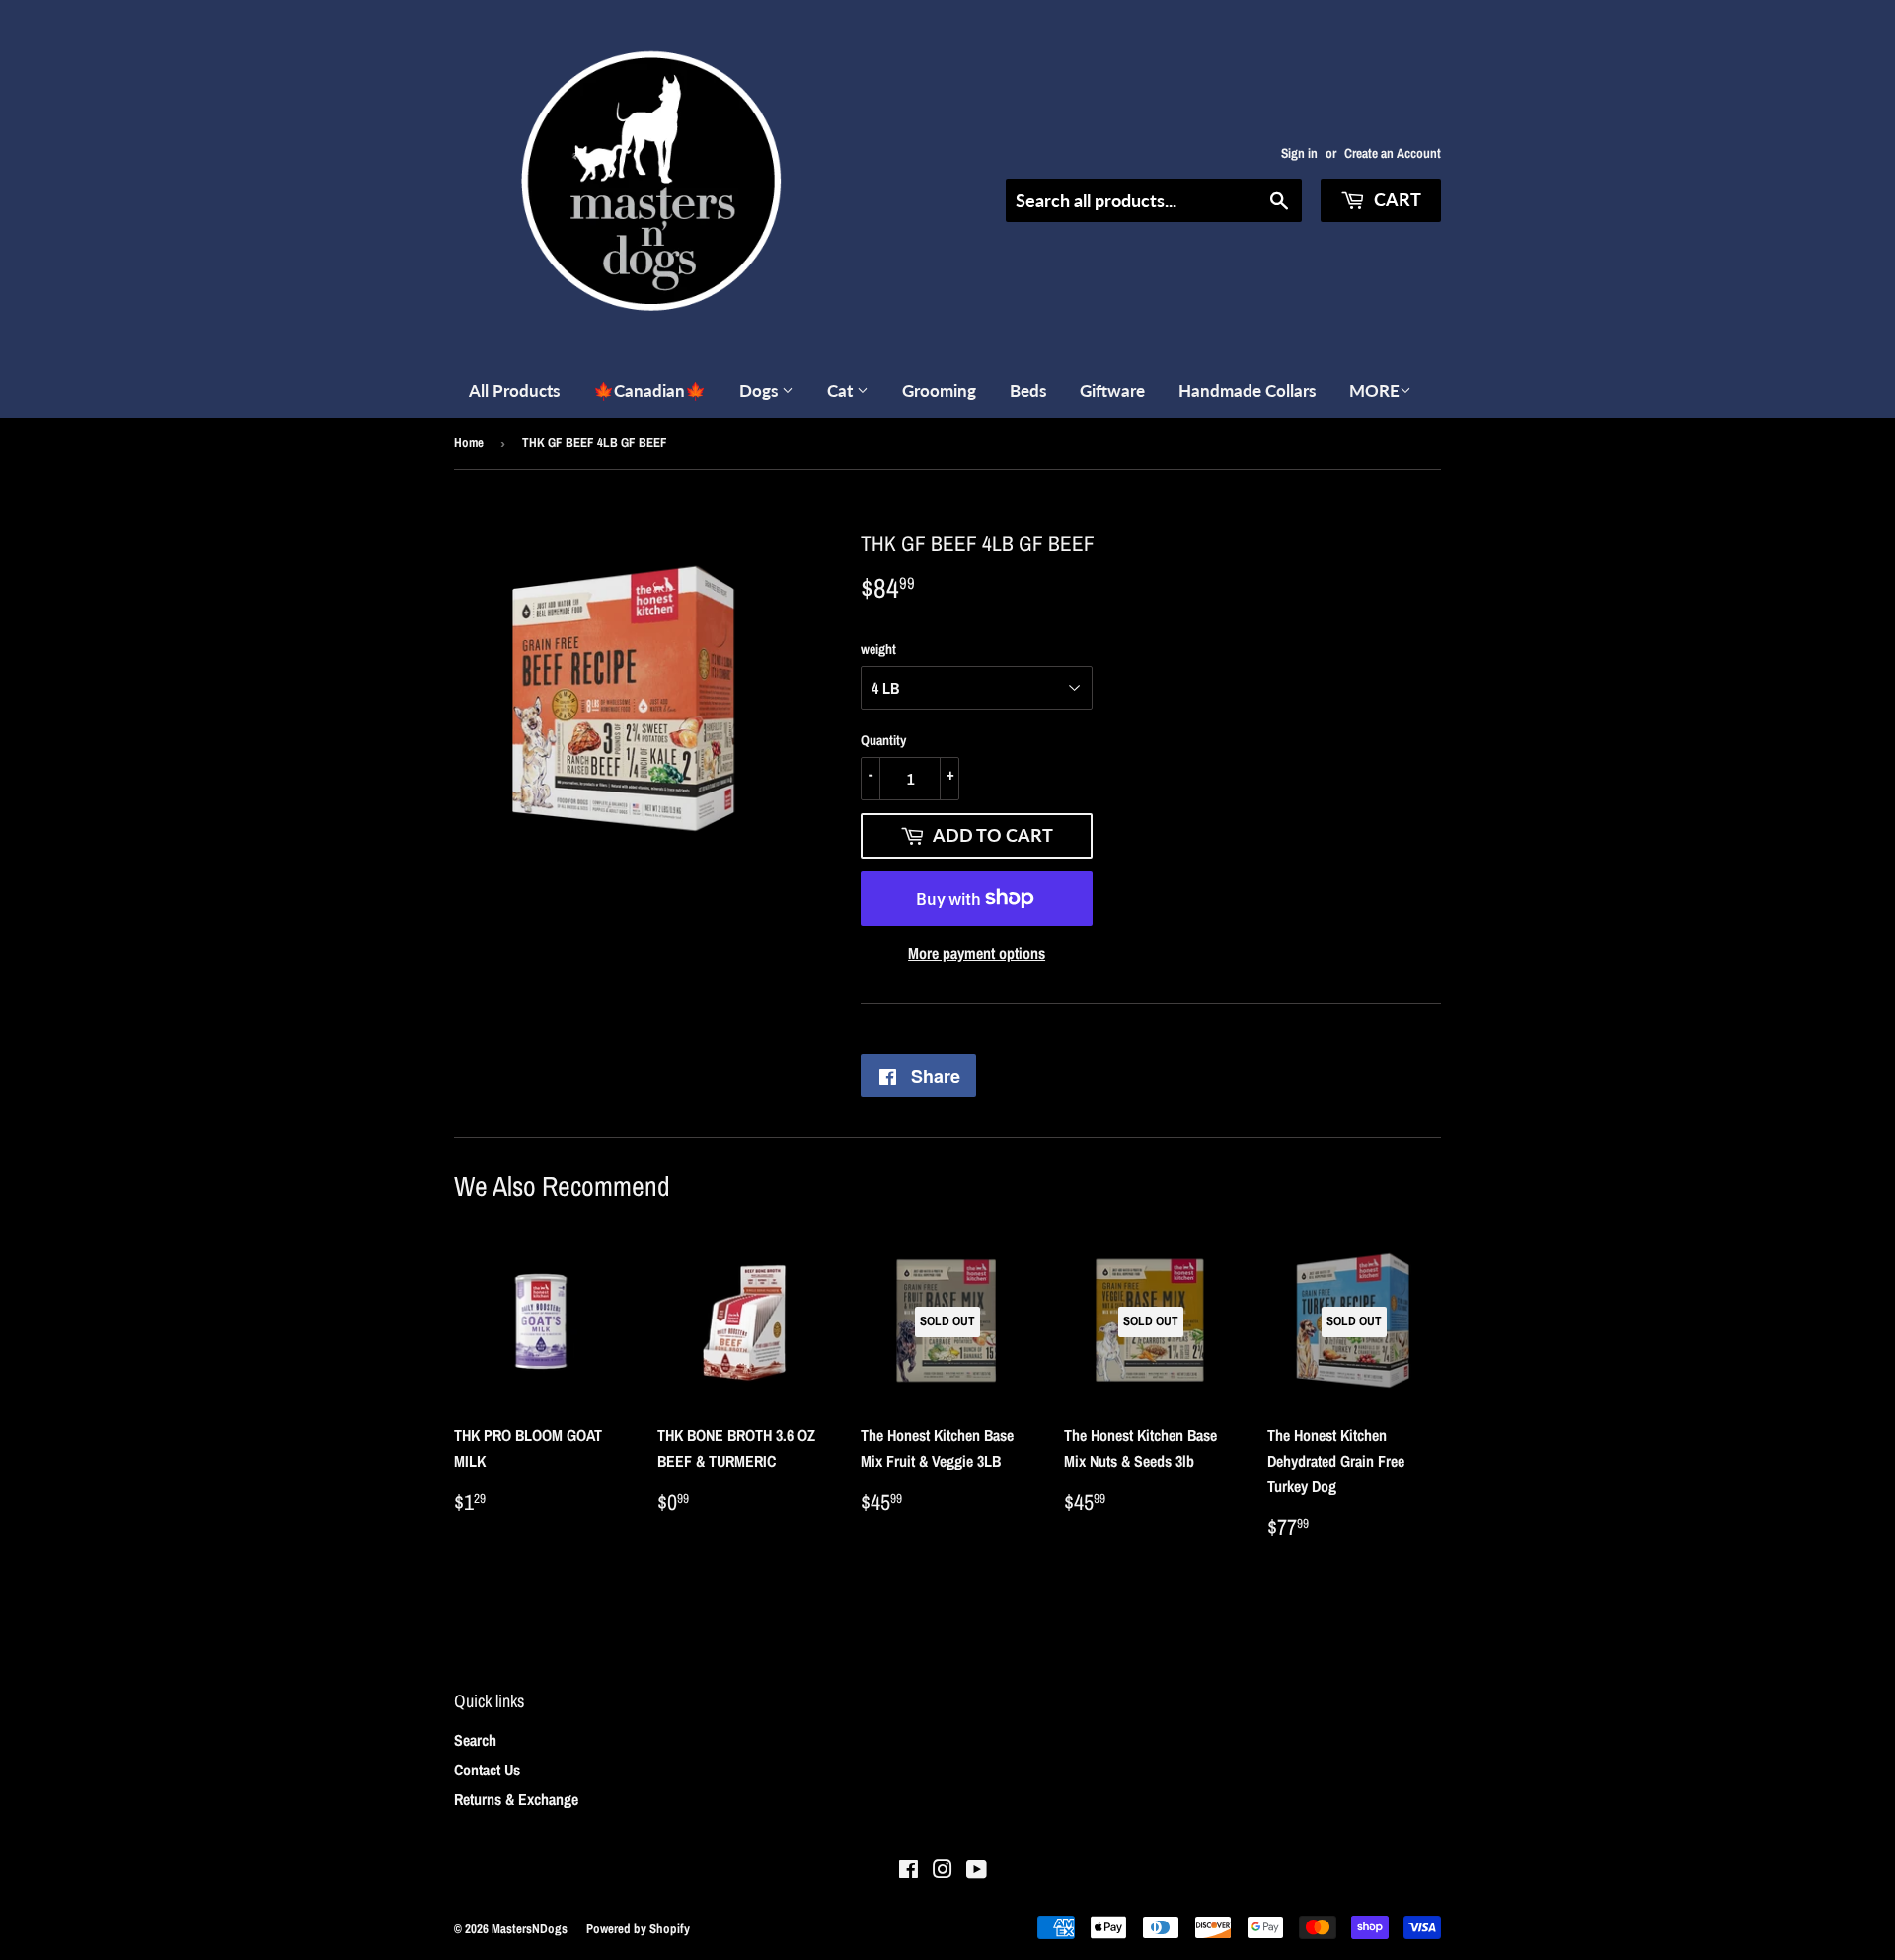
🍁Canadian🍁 (649, 390)
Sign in (1299, 153)
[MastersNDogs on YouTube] (977, 1871)
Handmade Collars (1247, 390)
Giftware (1112, 390)
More (1374, 390)
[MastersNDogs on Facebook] (909, 1871)
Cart (1396, 199)
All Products (514, 390)
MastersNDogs (530, 1929)
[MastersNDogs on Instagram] (943, 1871)
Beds (1028, 390)
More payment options (977, 953)
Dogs (760, 390)
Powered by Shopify (638, 1929)
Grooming (939, 390)
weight (878, 649)
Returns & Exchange (516, 1799)
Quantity (883, 740)
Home (469, 443)
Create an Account (1393, 153)
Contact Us (487, 1770)
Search (475, 1740)
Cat (842, 390)
